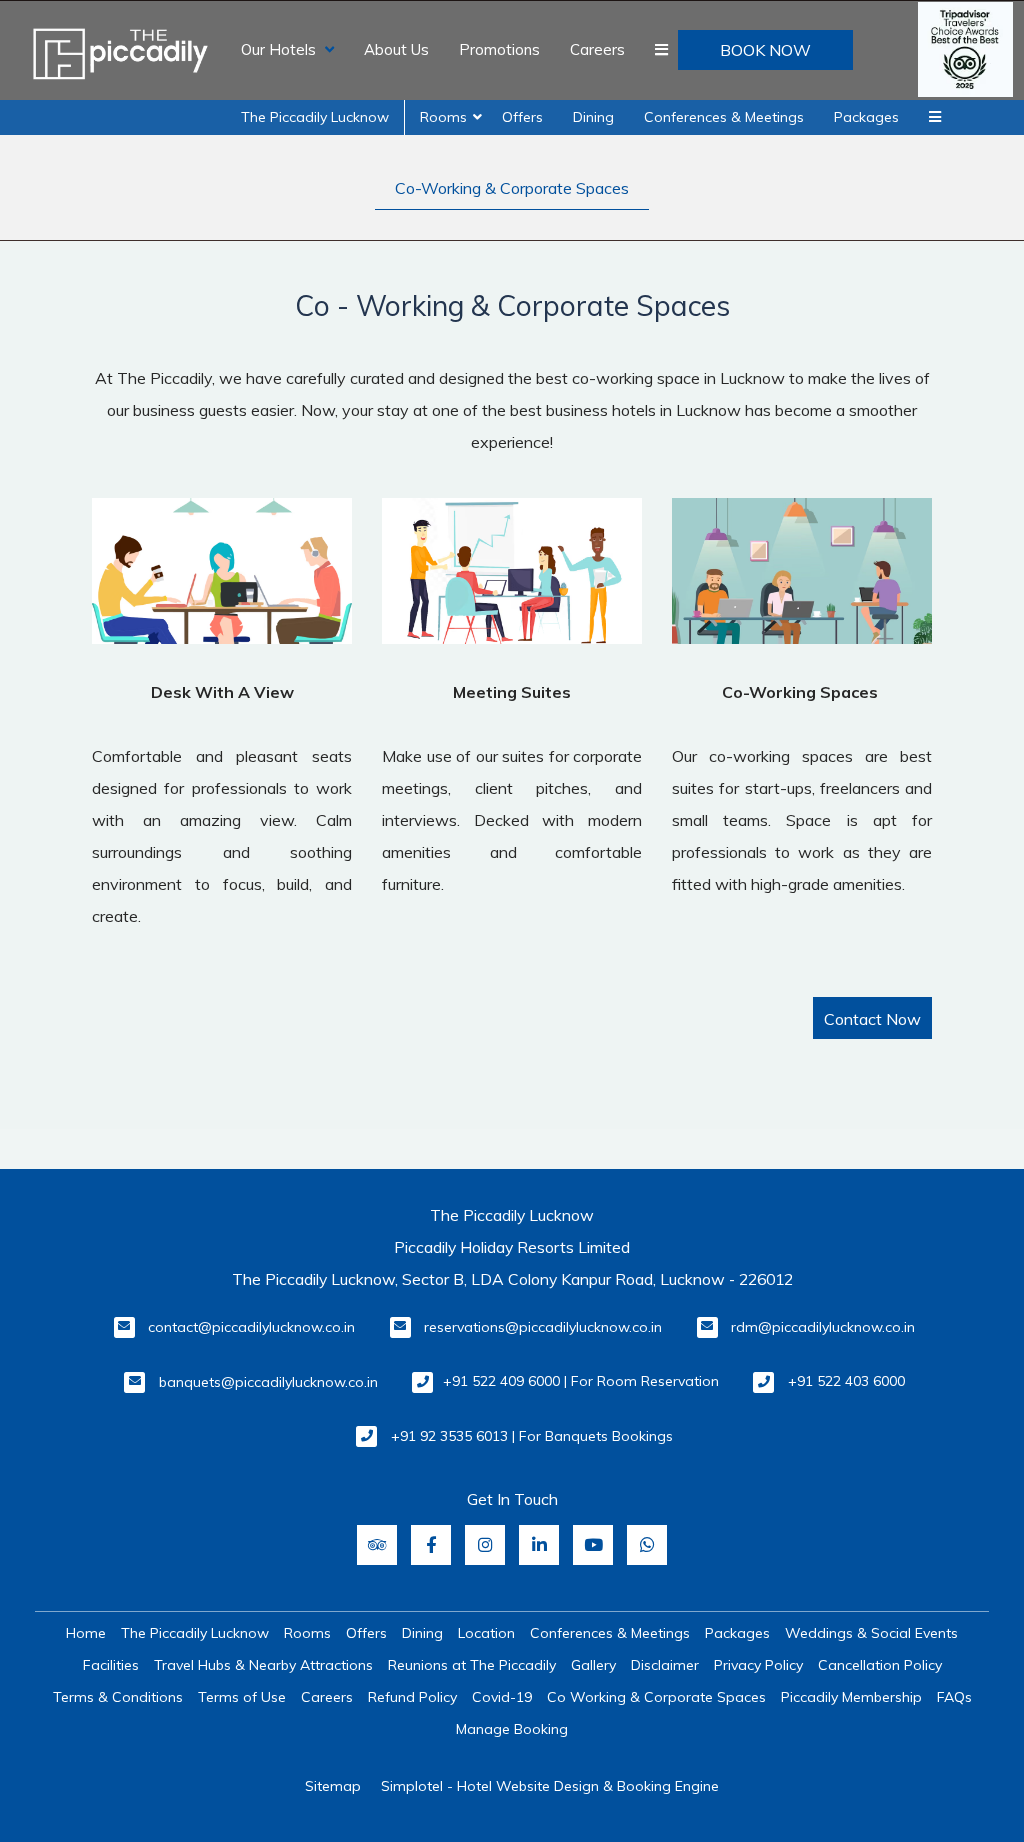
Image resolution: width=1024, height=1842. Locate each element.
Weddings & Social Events (871, 1633)
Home (86, 1633)
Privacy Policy (758, 1665)
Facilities (111, 1665)
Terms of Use (242, 1697)
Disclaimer (665, 1665)
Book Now (765, 50)
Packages (866, 117)
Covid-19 (502, 1697)
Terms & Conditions (118, 1697)
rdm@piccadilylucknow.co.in (823, 1327)
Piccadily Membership (851, 1697)
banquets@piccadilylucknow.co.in (268, 1382)
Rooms (443, 117)
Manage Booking (512, 1729)
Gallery (593, 1665)
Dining (593, 117)
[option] (222, 715)
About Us (396, 49)
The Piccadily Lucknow (315, 117)
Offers (522, 117)
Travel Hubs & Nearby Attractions (263, 1665)
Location (486, 1633)
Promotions (499, 49)
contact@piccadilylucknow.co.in (251, 1327)
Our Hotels (278, 49)
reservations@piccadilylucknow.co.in (543, 1327)
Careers (597, 49)
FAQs (954, 1697)
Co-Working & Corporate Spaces (512, 188)
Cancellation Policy (880, 1665)
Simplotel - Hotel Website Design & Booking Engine (550, 1786)
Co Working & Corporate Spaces (656, 1697)
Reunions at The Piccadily (472, 1665)
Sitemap (333, 1786)
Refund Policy (412, 1697)
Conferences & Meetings (724, 117)
